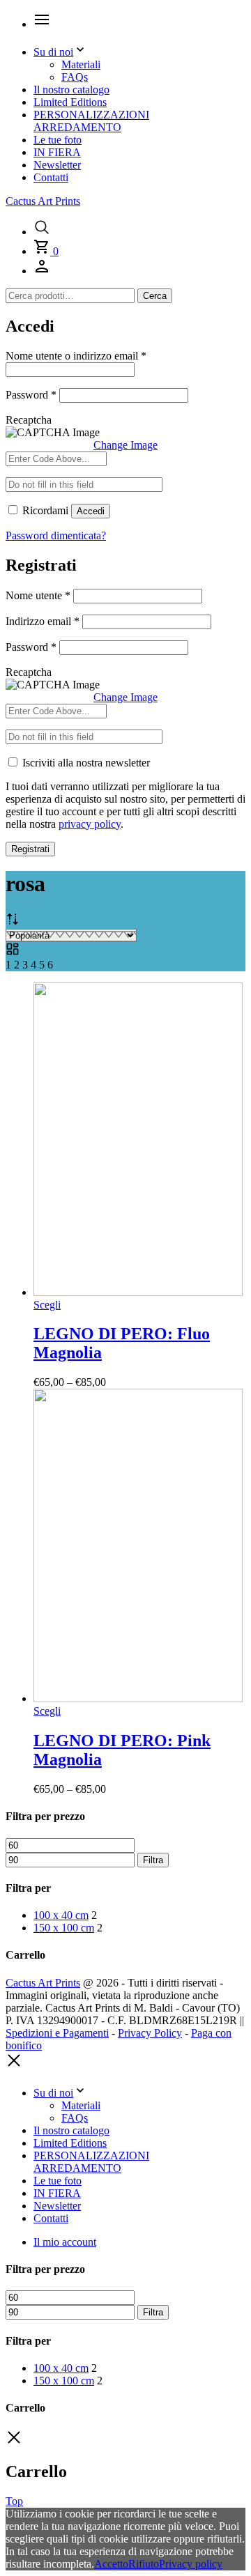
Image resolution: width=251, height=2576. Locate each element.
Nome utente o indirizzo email (76, 356)
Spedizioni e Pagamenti (57, 2033)
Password (31, 395)
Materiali (81, 64)
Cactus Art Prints (43, 201)
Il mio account (65, 2242)
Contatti (51, 177)
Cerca (155, 296)
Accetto (111, 2564)
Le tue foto (58, 140)
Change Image (125, 445)
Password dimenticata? (56, 535)
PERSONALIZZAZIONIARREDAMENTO (91, 121)
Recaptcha (29, 420)
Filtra (153, 1860)
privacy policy (90, 824)
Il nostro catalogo (71, 90)
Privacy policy (191, 2564)
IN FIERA (57, 152)
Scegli (47, 1305)
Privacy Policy (150, 2033)
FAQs (75, 77)
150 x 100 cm (64, 1928)
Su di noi (53, 52)
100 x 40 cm (61, 1915)
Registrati (30, 849)
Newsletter (57, 165)
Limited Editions (70, 102)
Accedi (91, 511)
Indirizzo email (43, 621)
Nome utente (38, 595)
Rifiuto (144, 2564)
